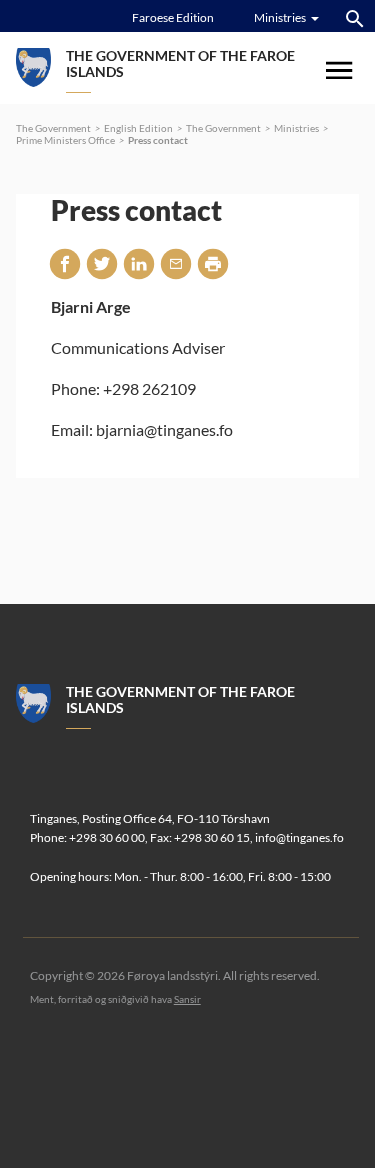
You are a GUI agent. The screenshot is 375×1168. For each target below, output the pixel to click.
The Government (53, 128)
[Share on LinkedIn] (139, 263)
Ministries (296, 128)
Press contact (158, 140)
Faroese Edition (173, 17)
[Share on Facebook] (65, 263)
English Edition (138, 128)
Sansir (187, 999)
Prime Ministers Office (65, 140)
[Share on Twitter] (102, 263)
